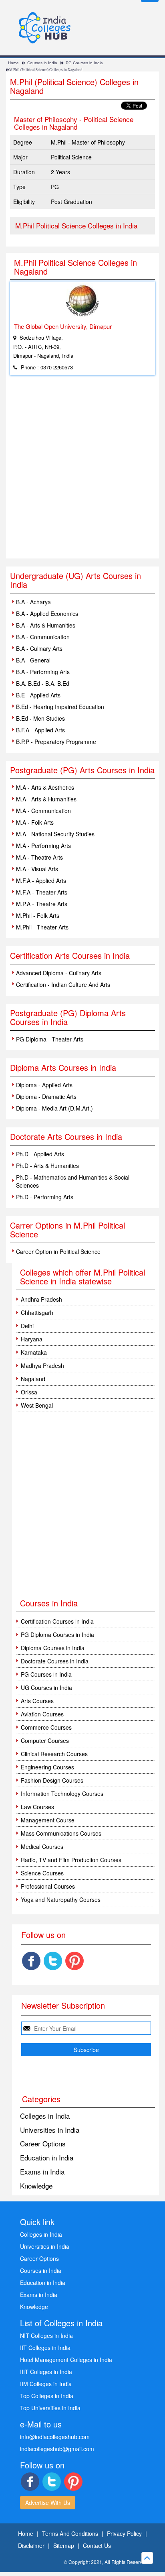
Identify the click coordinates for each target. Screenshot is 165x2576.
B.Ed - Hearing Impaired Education (60, 707)
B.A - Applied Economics (47, 613)
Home (13, 63)
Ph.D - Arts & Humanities (47, 1166)
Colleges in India (45, 2116)
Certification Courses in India (57, 1621)
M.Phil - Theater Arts (42, 927)
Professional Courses (48, 1886)
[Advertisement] (82, 472)
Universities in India (50, 2130)
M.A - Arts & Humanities (46, 799)
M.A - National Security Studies (55, 834)
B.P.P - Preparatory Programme (56, 742)
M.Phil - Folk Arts (38, 915)
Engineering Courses (47, 1767)
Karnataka (34, 1352)
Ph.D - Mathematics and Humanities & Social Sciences (73, 1181)
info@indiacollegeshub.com (55, 2437)
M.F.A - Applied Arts (41, 880)
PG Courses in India (84, 63)
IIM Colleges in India (46, 2384)
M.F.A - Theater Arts (42, 892)
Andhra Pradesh (41, 1299)
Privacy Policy (124, 2533)
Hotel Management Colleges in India (66, 2360)
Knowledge (36, 2186)
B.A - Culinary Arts (39, 648)
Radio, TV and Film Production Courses (71, 1860)
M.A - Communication (43, 811)
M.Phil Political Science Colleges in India (76, 225)
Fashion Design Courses (52, 1780)
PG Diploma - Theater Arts (50, 1039)
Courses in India (42, 63)
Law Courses (37, 1807)
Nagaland (33, 1379)
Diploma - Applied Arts (44, 1085)
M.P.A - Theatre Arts (42, 904)
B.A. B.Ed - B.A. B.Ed (43, 683)
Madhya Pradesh (42, 1365)
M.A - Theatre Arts (39, 857)
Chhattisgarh (37, 1312)
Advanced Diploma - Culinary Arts (59, 973)
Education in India (47, 2157)
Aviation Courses (42, 1714)
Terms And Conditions (70, 2533)
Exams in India (42, 2171)
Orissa (29, 1392)
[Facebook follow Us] (31, 1961)
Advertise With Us (48, 2503)
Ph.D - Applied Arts (40, 1154)
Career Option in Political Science (58, 1251)
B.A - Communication (43, 637)
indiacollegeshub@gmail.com (57, 2449)
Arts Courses (37, 1701)
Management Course (48, 1820)
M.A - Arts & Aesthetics (45, 787)
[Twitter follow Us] (53, 1961)
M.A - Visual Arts (37, 869)
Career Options (43, 2143)
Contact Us (97, 2545)
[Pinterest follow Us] (74, 1961)
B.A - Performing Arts (43, 672)
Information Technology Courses (62, 1793)
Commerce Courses (46, 1727)
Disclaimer (31, 2545)
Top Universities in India (50, 2408)
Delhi (27, 1326)
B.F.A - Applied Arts (40, 730)
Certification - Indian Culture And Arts (63, 984)
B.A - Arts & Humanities (46, 625)
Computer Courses (45, 1740)
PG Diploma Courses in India (57, 1634)
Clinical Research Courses (54, 1754)
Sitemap (64, 2545)
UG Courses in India (46, 1687)
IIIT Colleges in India (46, 2372)
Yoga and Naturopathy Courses (61, 1899)
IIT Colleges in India (45, 2348)
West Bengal (37, 1405)
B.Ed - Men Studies (40, 718)
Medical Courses (42, 1846)
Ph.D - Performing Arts (45, 1197)
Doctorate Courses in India (55, 1661)
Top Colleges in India (47, 2396)
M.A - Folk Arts (35, 822)
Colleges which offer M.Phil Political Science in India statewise (82, 1277)
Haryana (32, 1339)
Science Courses (42, 1873)
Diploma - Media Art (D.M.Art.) (54, 1108)
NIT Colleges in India (46, 2336)
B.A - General (33, 660)
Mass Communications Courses (61, 1833)
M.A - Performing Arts (43, 846)
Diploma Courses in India (53, 1648)
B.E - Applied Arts (38, 695)
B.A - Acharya (33, 602)
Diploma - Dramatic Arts (46, 1096)
